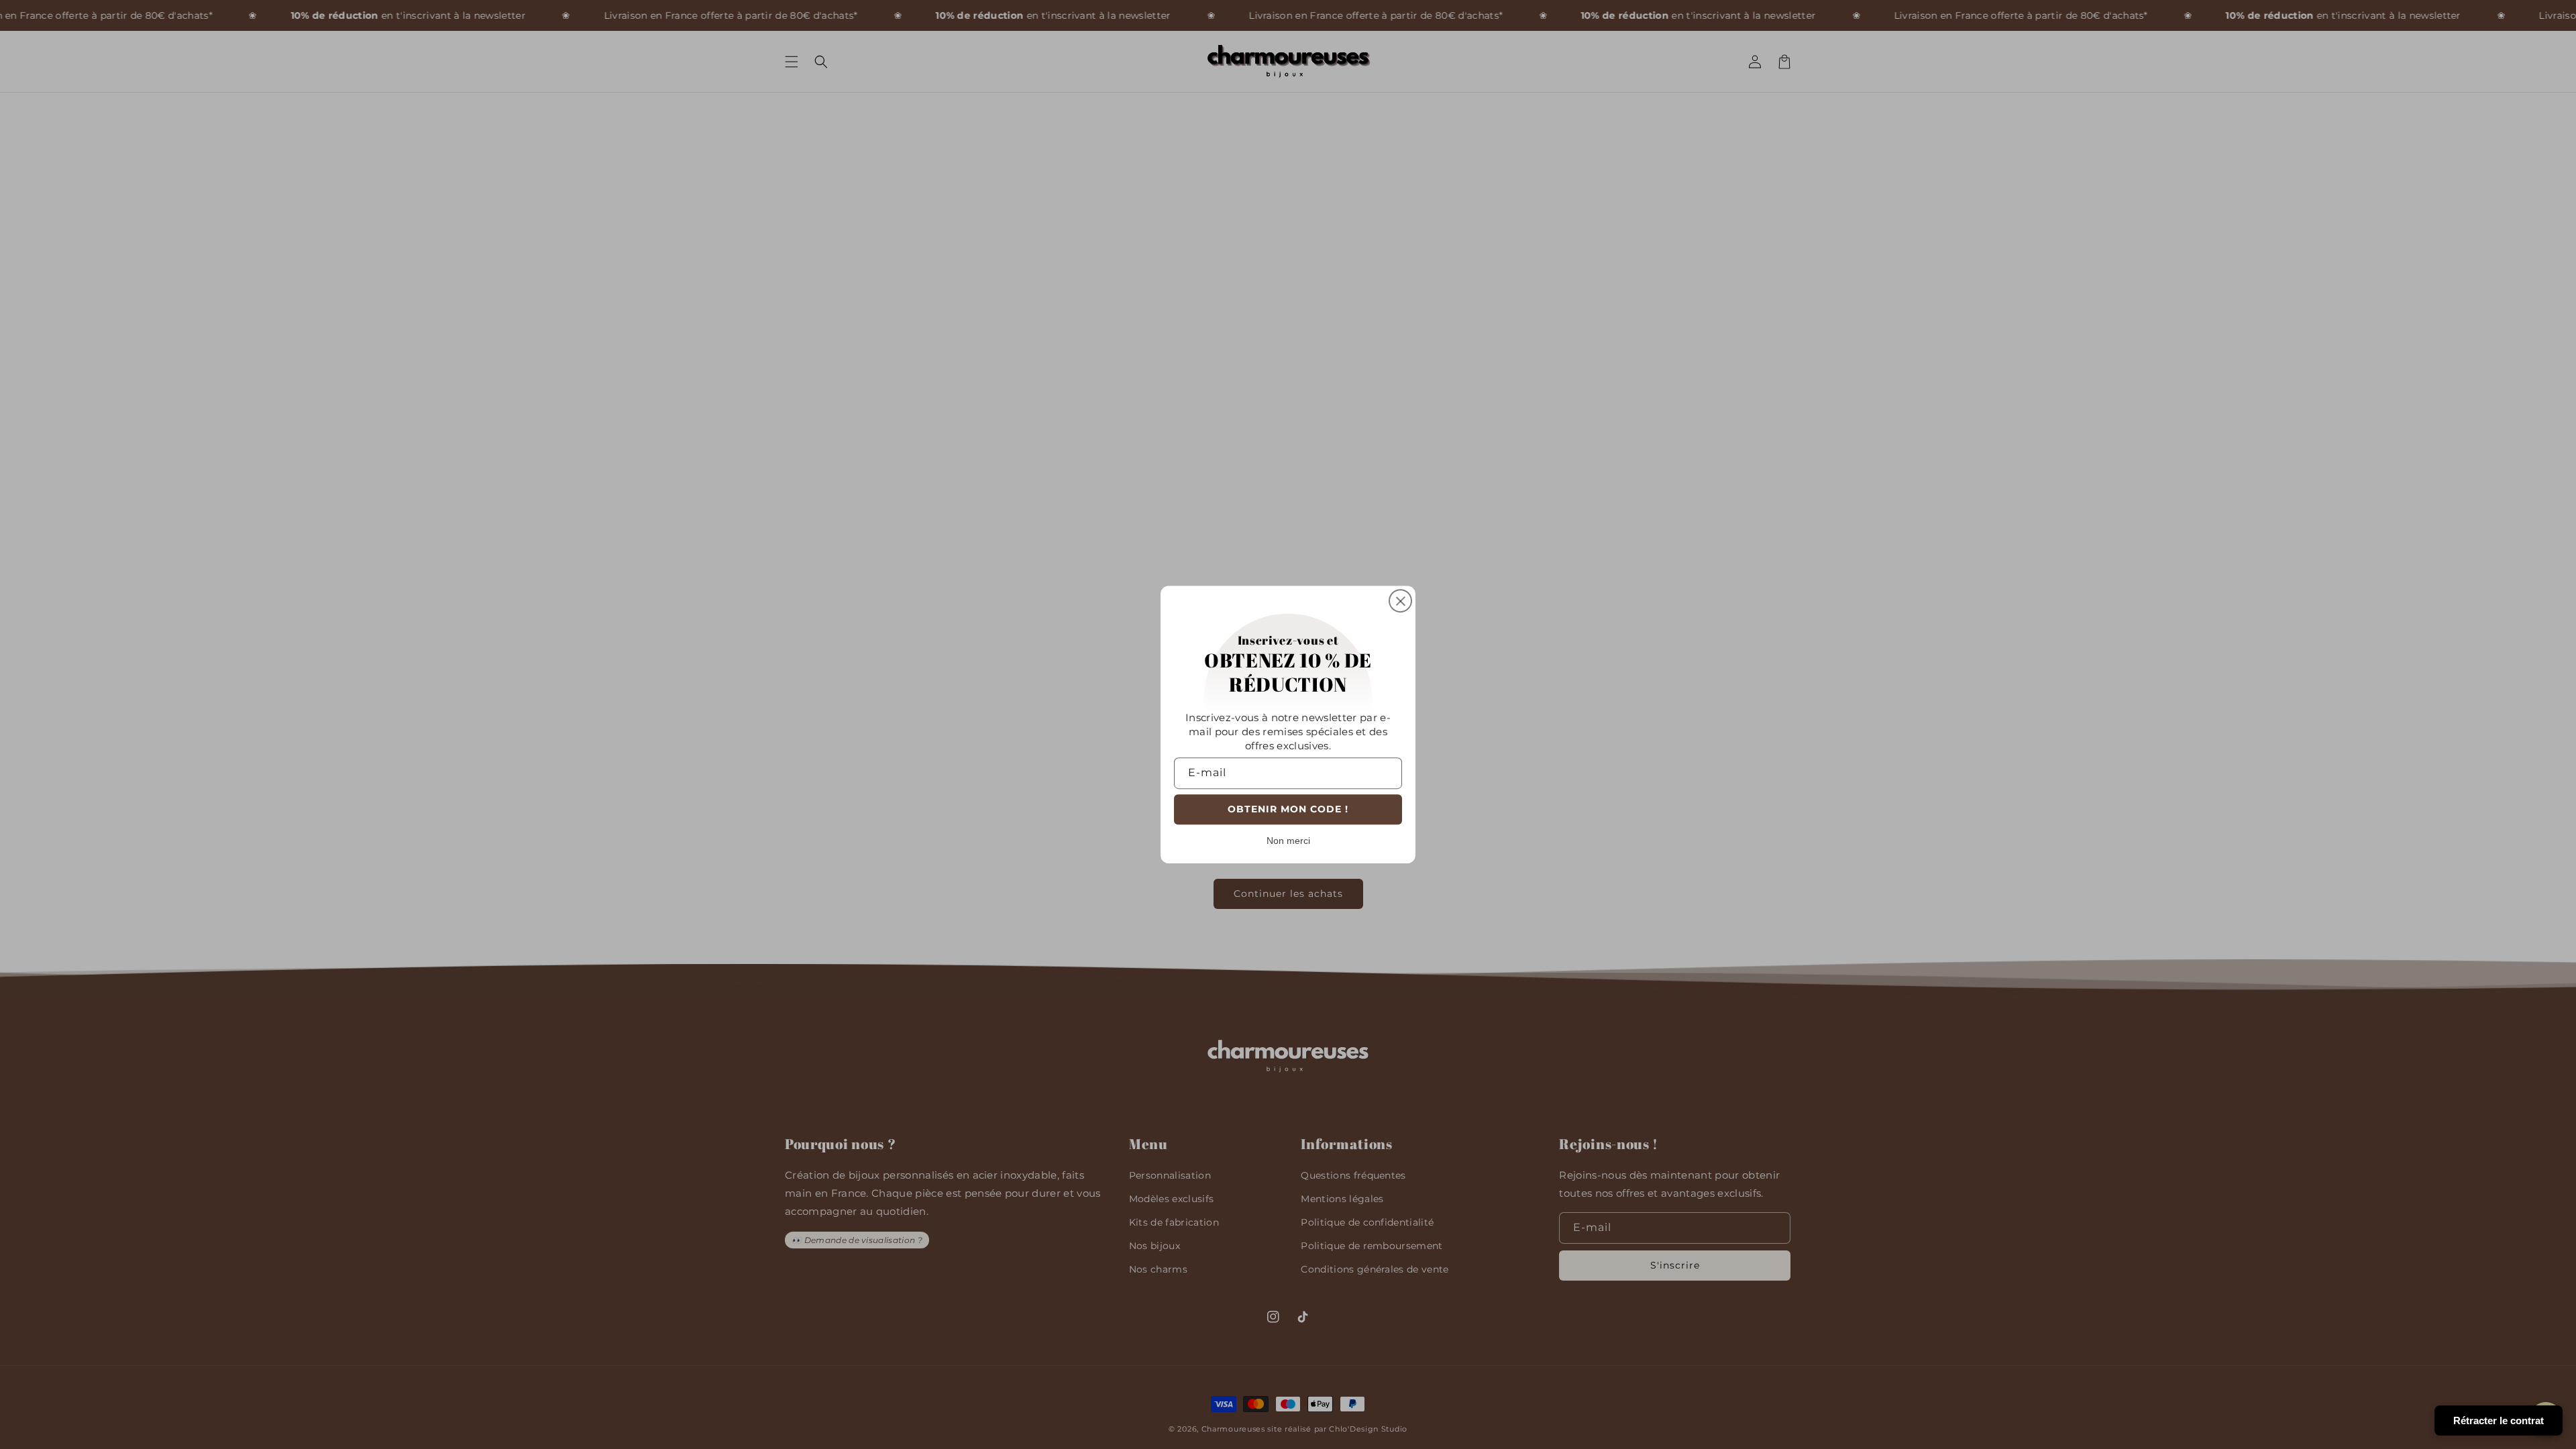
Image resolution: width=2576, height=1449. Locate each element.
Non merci (1288, 841)
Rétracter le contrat (2499, 1420)
